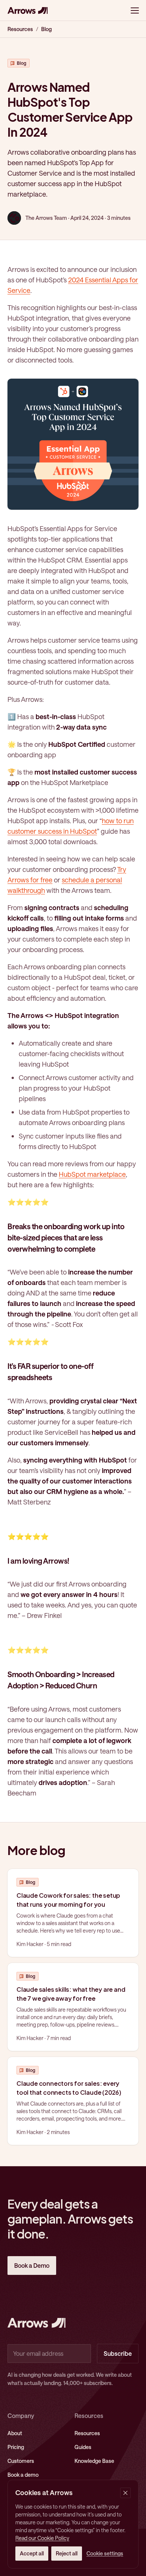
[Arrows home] (28, 10)
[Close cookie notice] (125, 2493)
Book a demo (23, 2475)
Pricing (16, 2447)
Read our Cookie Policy (42, 2538)
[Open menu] (135, 10)
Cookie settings (105, 2553)
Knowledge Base (94, 2461)
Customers (21, 2461)
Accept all (32, 2553)
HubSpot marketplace (92, 1174)
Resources (20, 29)
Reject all (67, 2553)
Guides (83, 2447)
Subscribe (118, 2353)
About (15, 2433)
